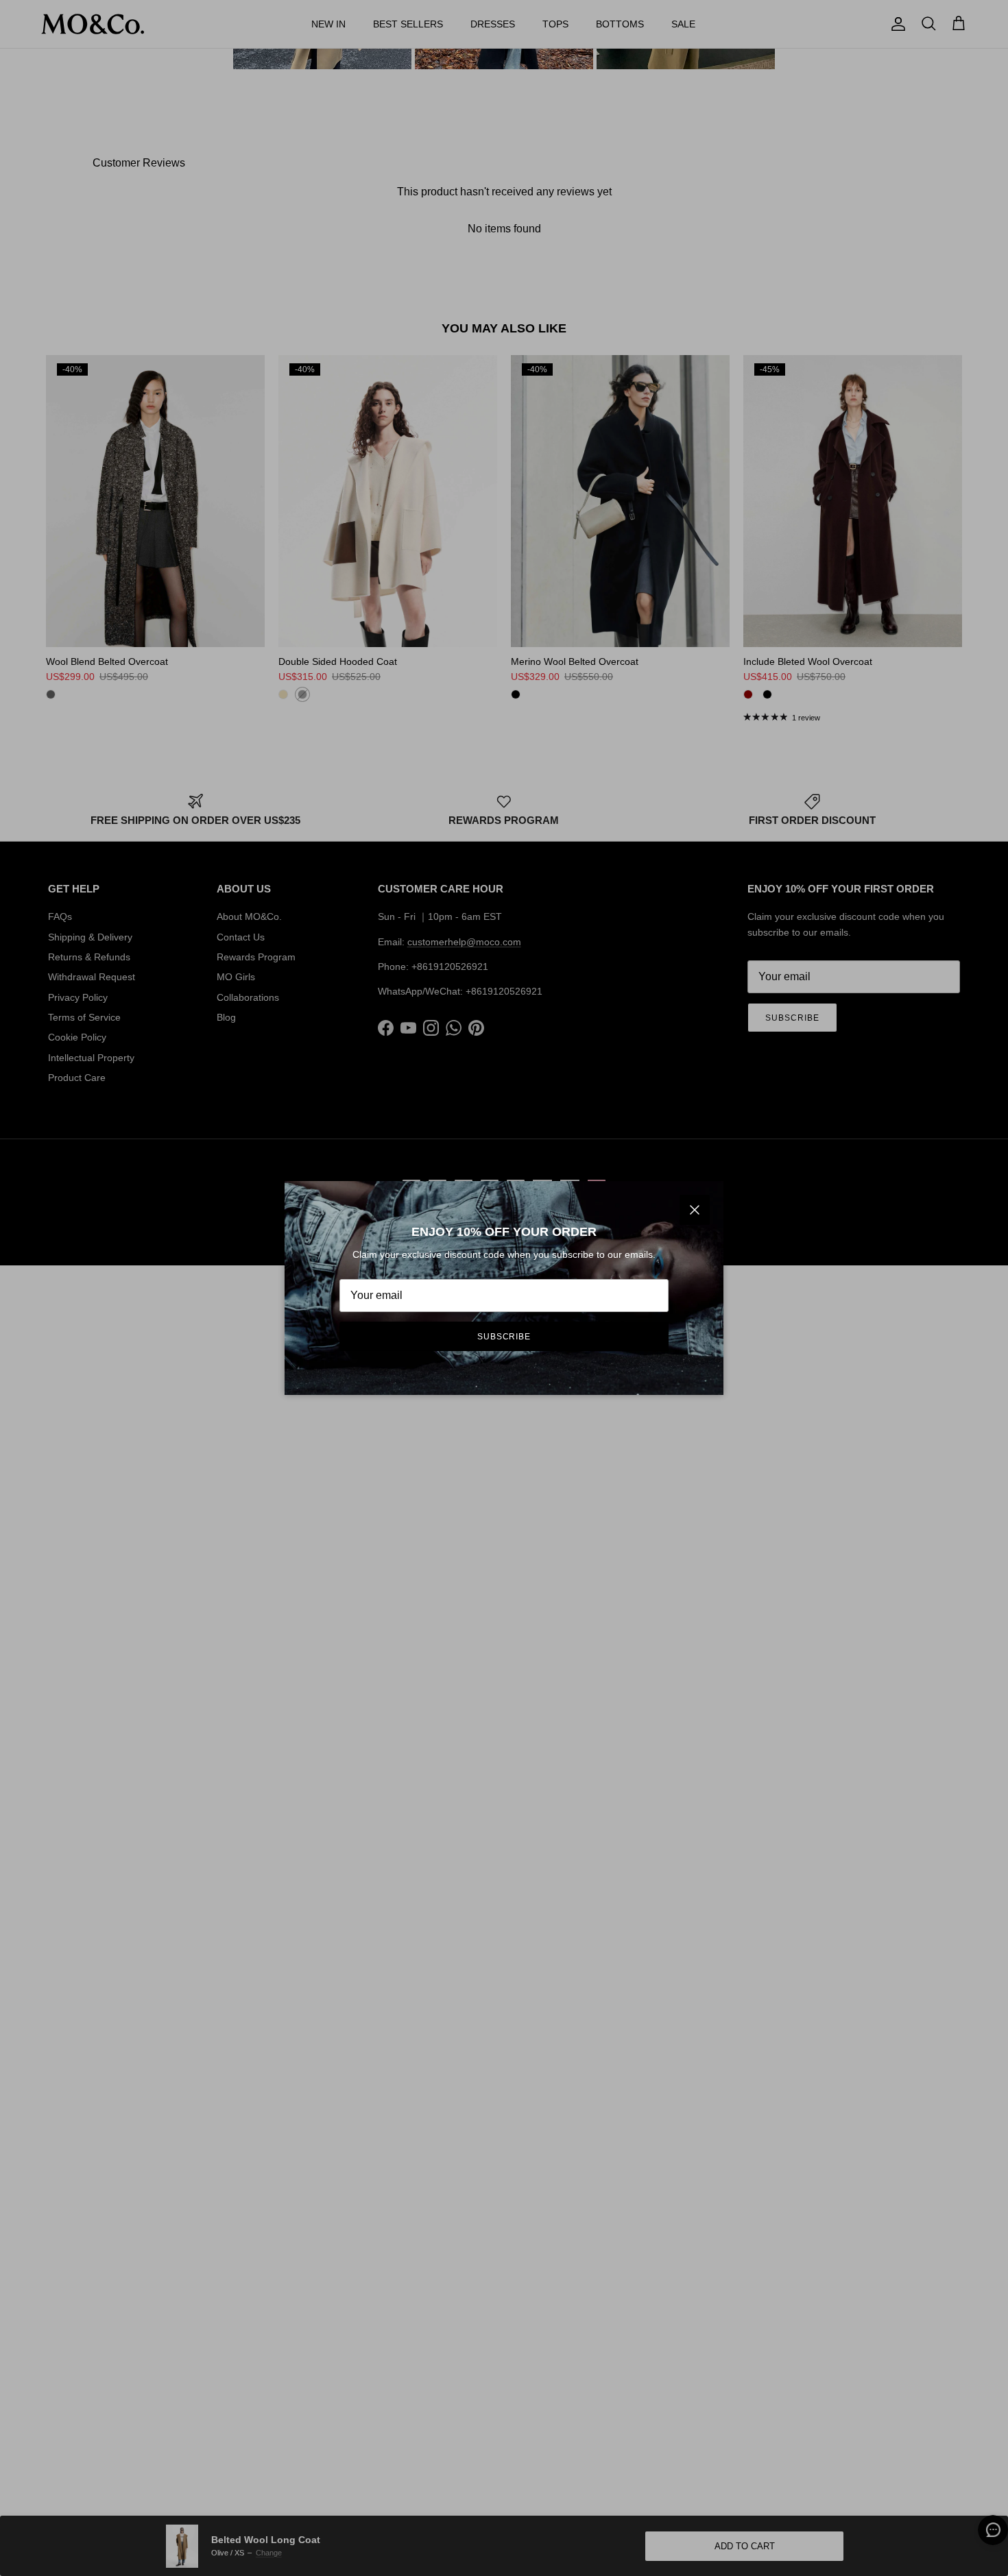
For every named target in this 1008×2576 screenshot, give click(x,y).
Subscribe (504, 1337)
